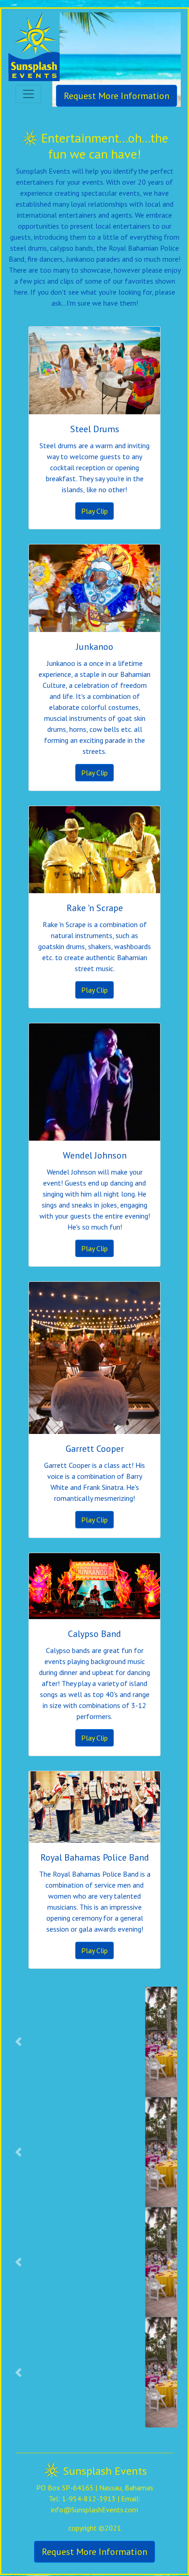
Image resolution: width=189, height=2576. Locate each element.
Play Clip (94, 511)
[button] (19, 2042)
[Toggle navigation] (28, 94)
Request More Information (117, 96)
